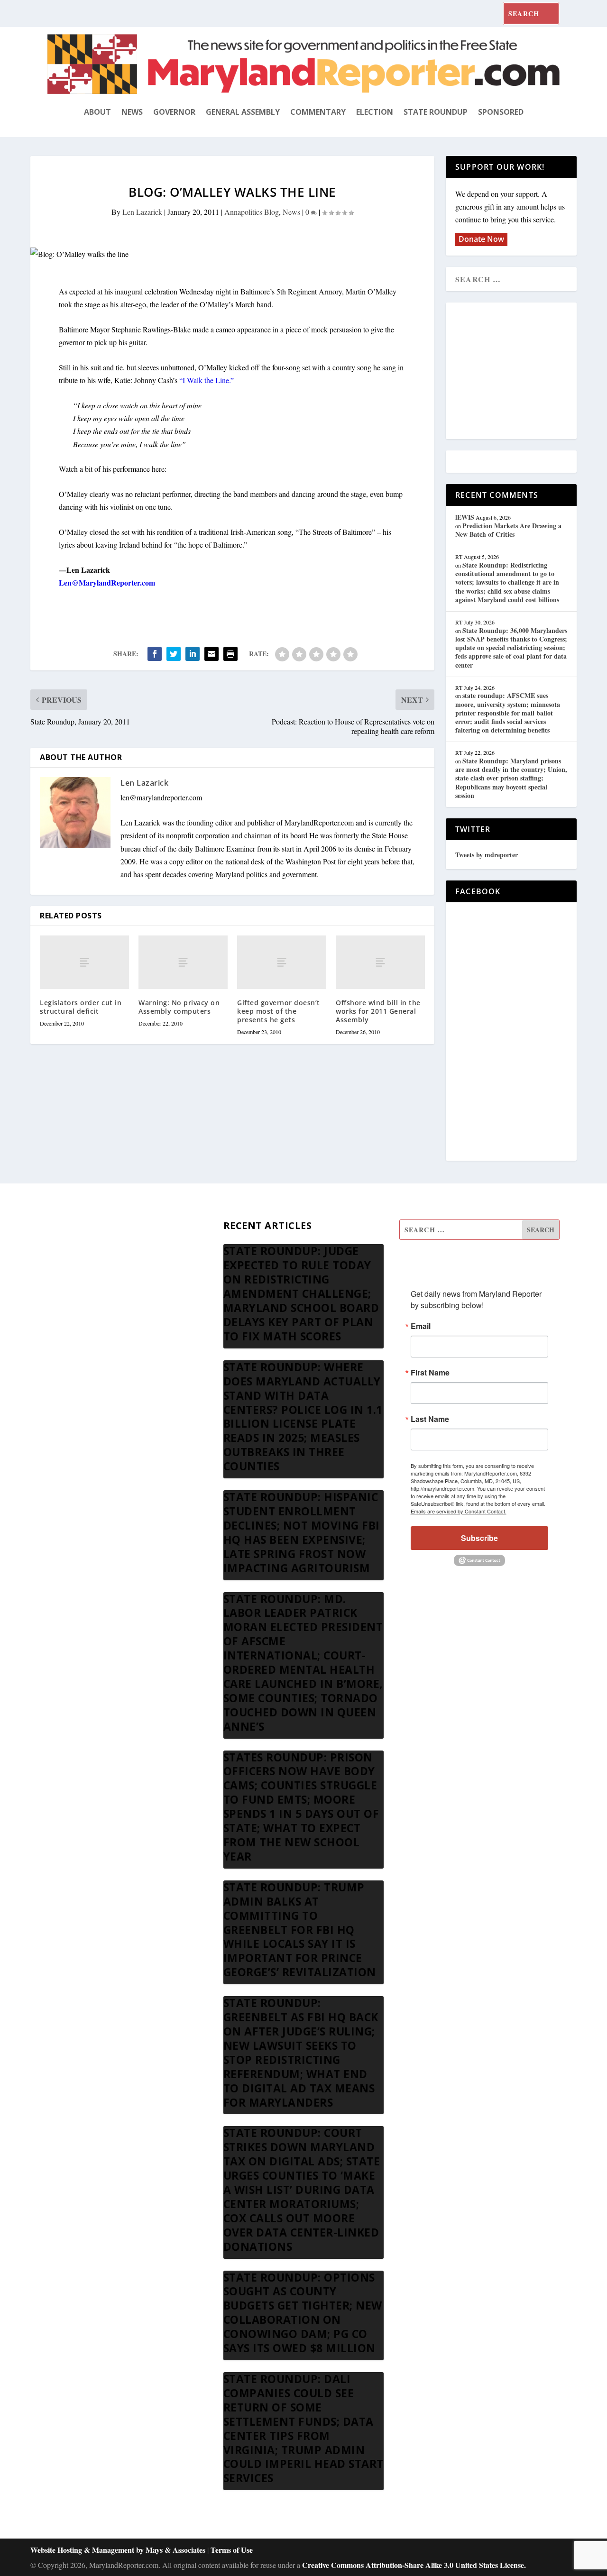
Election (375, 112)
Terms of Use (232, 2550)
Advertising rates (73, 1322)
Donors (59, 1299)
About (97, 112)
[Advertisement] (524, 371)
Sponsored (501, 112)
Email (421, 1326)
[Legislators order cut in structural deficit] (84, 962)
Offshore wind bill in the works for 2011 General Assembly (378, 1011)
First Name (430, 1373)
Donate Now (481, 239)
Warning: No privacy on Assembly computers (179, 1007)
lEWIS (465, 517)
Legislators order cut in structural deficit (81, 1007)
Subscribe (479, 1538)
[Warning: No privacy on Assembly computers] (183, 962)
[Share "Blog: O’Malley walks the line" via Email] (212, 654)
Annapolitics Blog (252, 212)
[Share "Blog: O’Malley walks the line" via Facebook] (155, 654)
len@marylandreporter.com (161, 797)
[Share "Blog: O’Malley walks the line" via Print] (230, 654)
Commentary (318, 112)
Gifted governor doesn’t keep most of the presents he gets (279, 1011)
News (132, 112)
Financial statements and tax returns (101, 1276)
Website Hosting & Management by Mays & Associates (119, 2550)
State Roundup (436, 112)
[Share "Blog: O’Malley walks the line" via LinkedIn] (193, 654)
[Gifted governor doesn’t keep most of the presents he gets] (282, 962)
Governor (174, 112)
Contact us (63, 1367)
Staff (55, 1231)
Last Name (430, 1419)
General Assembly (243, 112)
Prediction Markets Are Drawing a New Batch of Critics (508, 530)
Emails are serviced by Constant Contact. (459, 1511)
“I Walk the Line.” (207, 380)
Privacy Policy (69, 1344)
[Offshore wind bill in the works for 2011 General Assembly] (380, 962)
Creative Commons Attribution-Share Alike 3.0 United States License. (414, 2565)
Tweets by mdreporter (487, 855)
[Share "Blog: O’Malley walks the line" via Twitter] (174, 654)
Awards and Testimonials (85, 1253)
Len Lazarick (142, 212)
